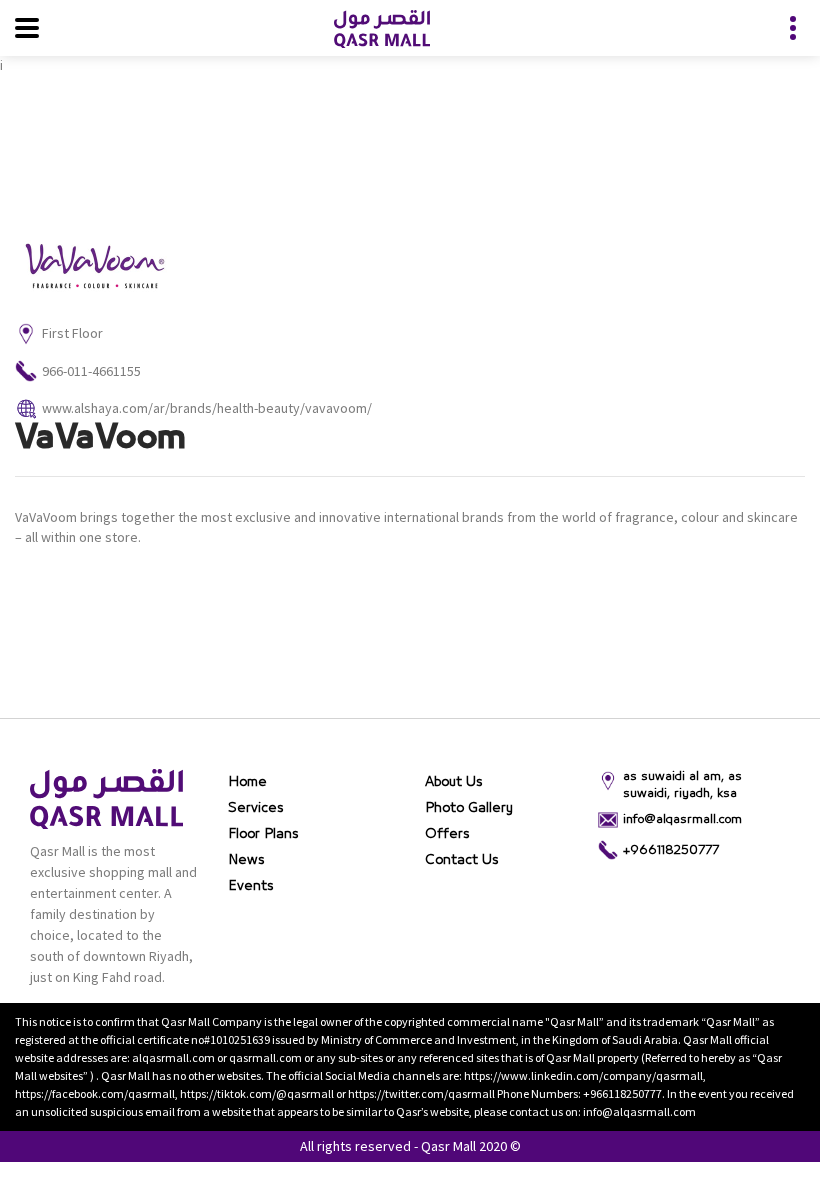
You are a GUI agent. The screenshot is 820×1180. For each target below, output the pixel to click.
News (246, 860)
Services (256, 808)
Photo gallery (469, 808)
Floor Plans (263, 834)
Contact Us (462, 860)
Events (251, 886)
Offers (447, 834)
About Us (454, 782)
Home (247, 782)
